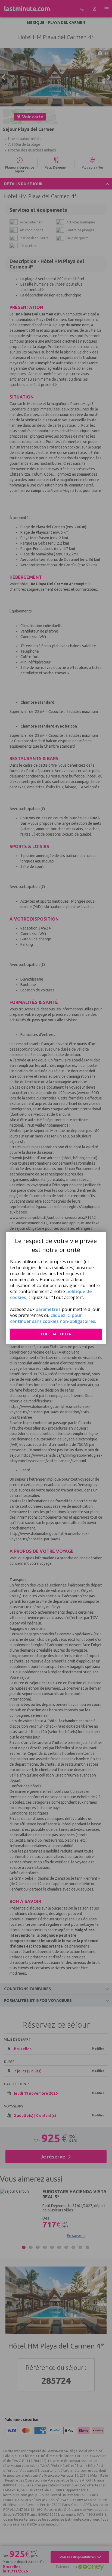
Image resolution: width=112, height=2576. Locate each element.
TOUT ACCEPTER (56, 1334)
